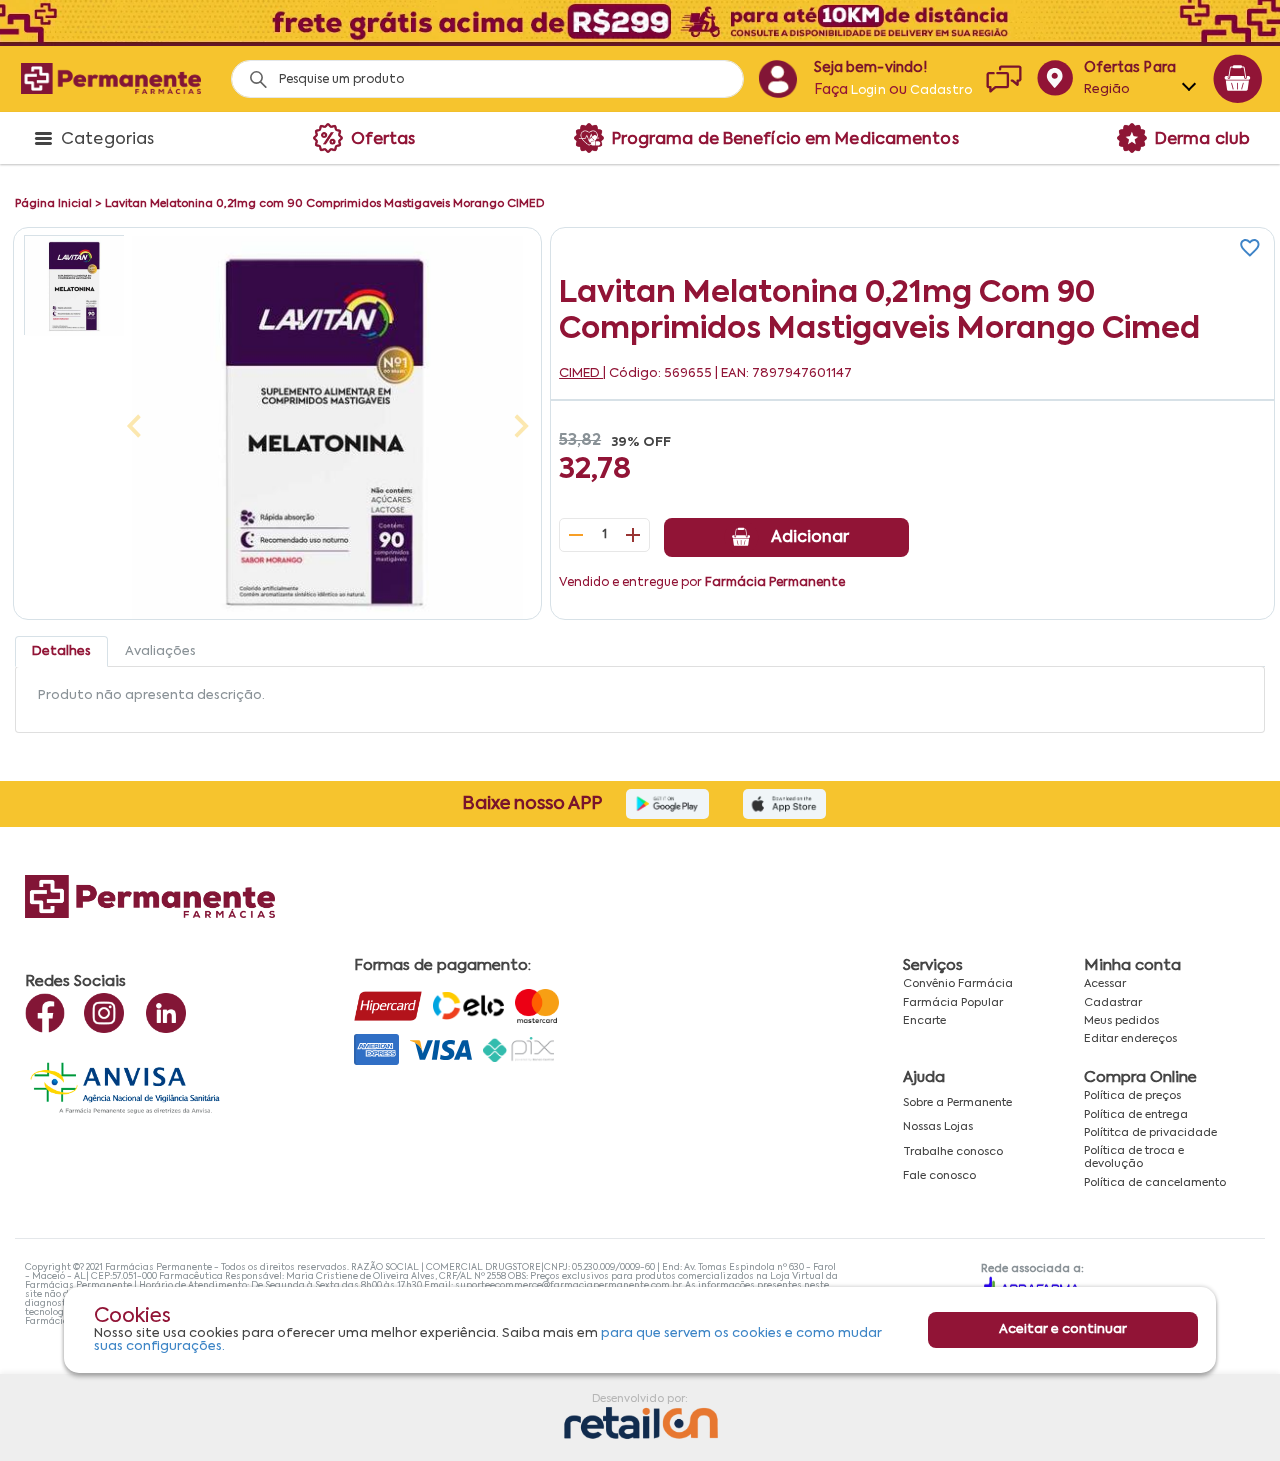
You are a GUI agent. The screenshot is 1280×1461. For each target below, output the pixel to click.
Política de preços (1132, 1096)
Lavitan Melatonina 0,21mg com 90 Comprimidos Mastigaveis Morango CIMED (324, 204)
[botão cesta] (1238, 79)
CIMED (581, 373)
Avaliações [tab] (160, 651)
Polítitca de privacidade (1150, 1133)
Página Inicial (53, 204)
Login (868, 91)
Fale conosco (939, 1176)
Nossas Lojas (938, 1127)
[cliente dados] (777, 79)
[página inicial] (111, 78)
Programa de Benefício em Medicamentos (785, 140)
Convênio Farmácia (958, 984)
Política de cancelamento (1155, 1183)
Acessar (1105, 984)
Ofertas (383, 140)
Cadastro (941, 91)
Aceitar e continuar (1063, 1330)
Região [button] (1107, 89)
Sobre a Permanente (957, 1103)
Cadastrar (1113, 1003)
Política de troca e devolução (1134, 1157)
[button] (74, 285)
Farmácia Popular (953, 1003)
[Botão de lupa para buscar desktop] (251, 73)
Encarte (924, 1021)
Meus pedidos (1121, 1021)
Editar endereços (1130, 1039)
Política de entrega (1136, 1115)
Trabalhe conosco (953, 1152)
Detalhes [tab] (61, 651)
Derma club (1202, 140)
